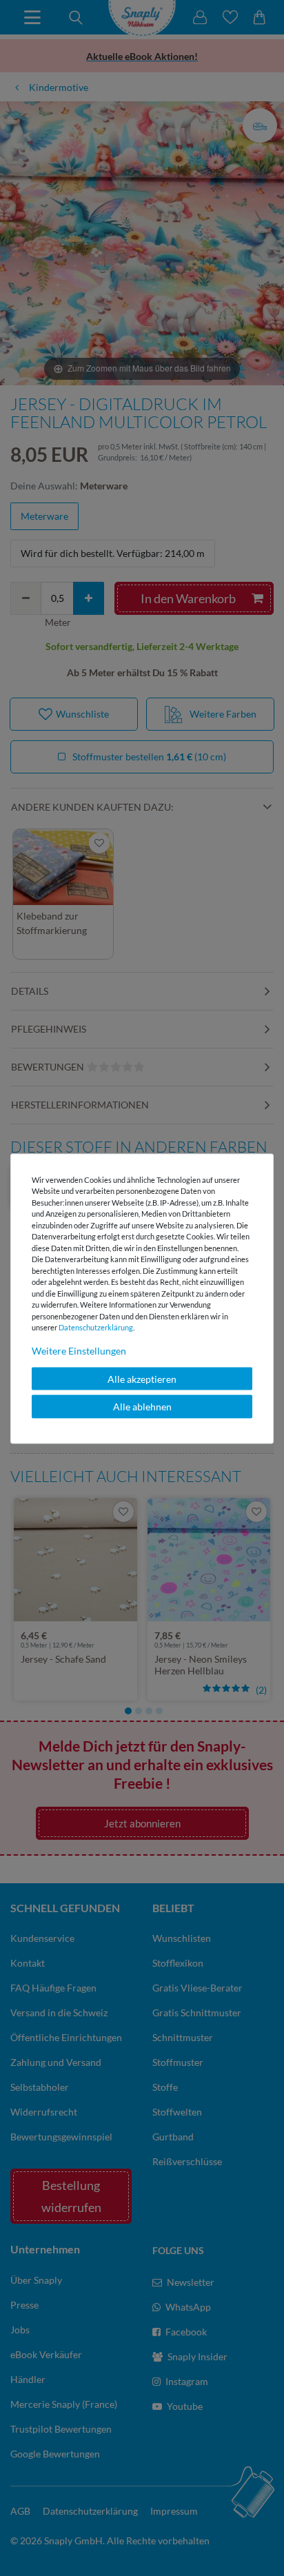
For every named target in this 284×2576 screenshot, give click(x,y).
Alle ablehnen (142, 1407)
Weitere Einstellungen (79, 1350)
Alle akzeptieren (142, 1378)
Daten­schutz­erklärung (96, 1327)
